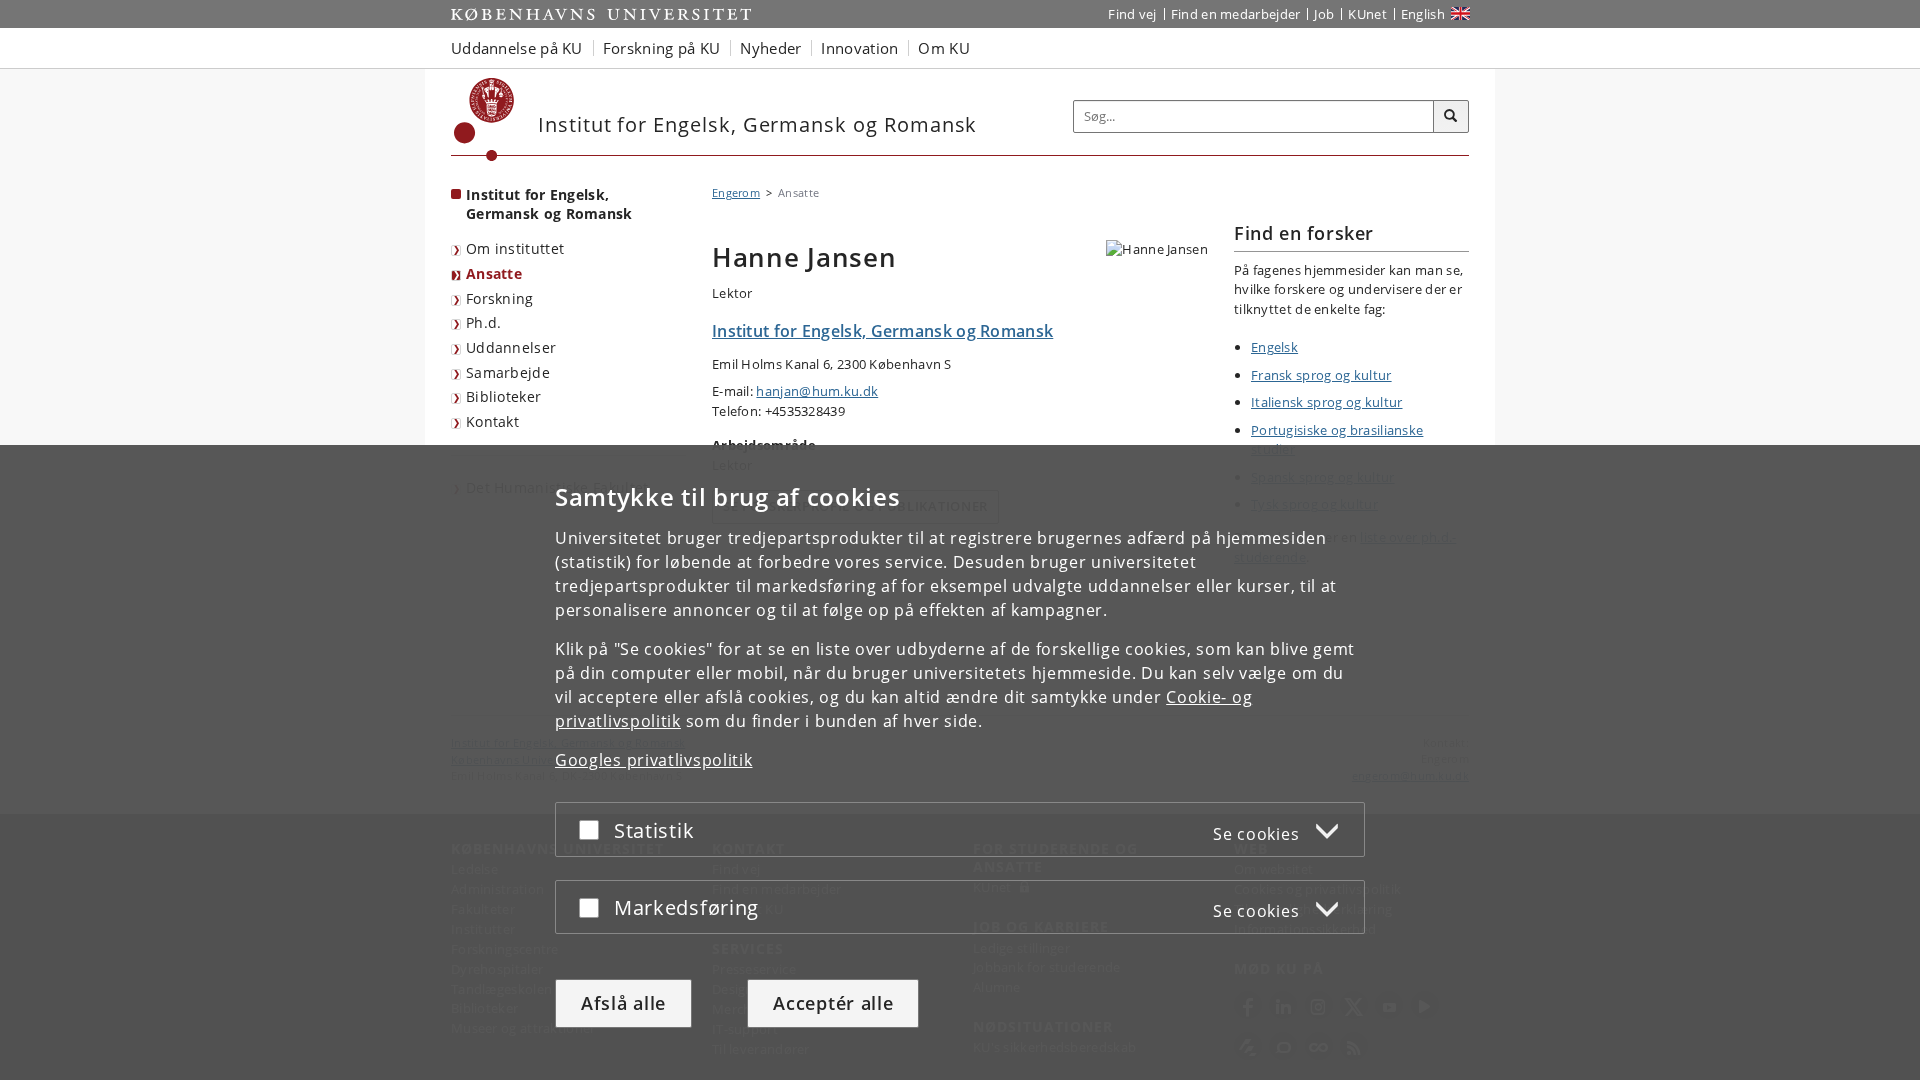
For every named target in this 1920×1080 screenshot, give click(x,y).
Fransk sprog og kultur (1321, 375)
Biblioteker (503, 396)
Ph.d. (484, 322)
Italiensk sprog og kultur (1327, 402)
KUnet (1367, 14)
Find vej (1132, 14)
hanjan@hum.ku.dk (817, 391)
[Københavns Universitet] (484, 119)
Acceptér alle (833, 1003)
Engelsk (1274, 347)
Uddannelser (511, 347)
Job (1324, 14)
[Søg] (1451, 117)
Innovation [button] (859, 48)
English (1423, 14)
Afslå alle (623, 1003)
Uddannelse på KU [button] (517, 48)
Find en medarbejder (1236, 14)
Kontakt (492, 421)
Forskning (500, 298)
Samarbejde (508, 372)
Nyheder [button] (770, 48)
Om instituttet (515, 248)
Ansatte (494, 273)
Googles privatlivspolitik (654, 760)
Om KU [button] (944, 48)
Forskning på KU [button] (662, 48)
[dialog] (960, 762)
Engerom (736, 192)
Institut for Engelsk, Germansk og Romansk (549, 204)
